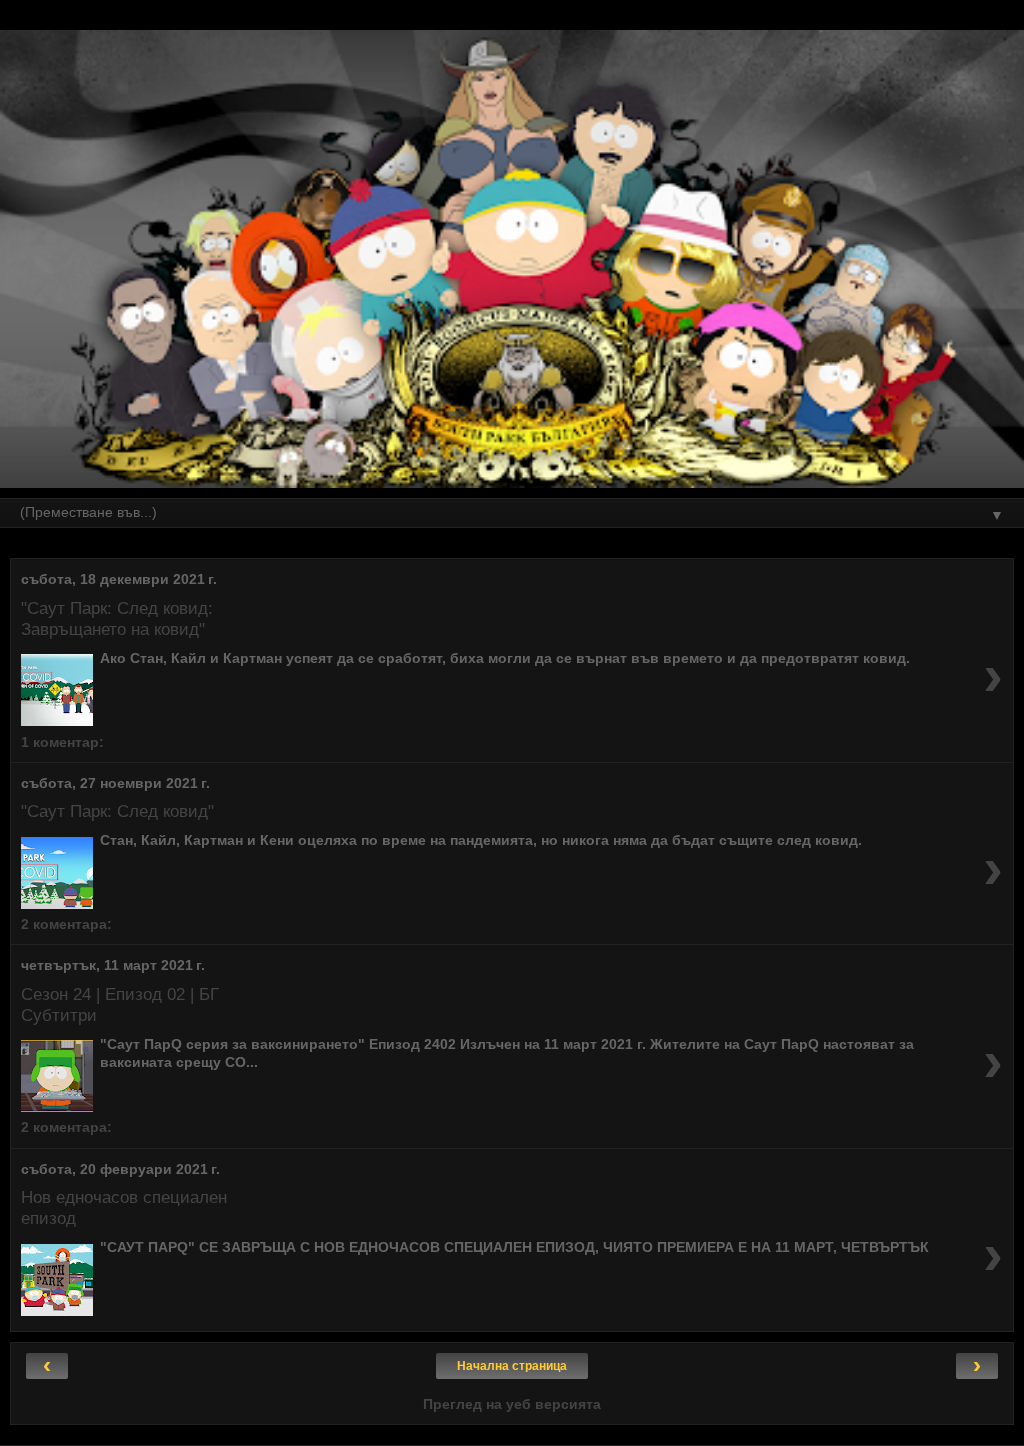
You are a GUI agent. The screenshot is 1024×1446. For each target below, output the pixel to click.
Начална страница (512, 1366)
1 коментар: (62, 742)
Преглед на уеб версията (512, 1404)
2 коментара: (66, 924)
